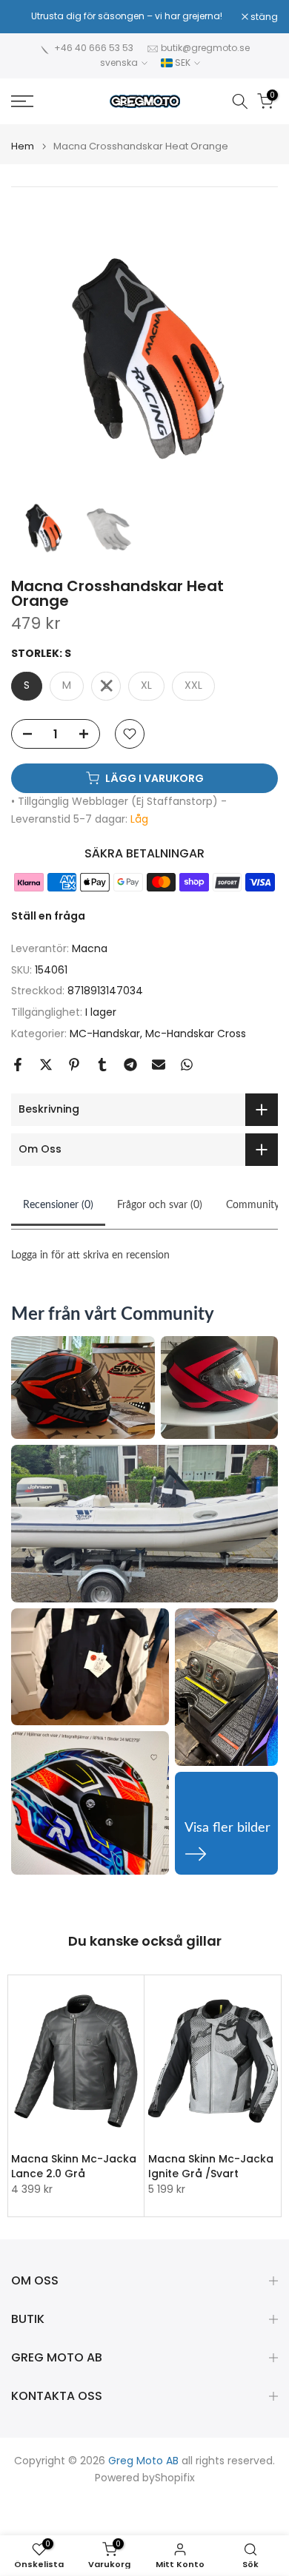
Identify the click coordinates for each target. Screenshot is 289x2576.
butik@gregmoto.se (205, 48)
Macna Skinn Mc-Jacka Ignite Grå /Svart (211, 2166)
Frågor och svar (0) (160, 1205)
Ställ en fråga (48, 916)
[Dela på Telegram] (130, 1065)
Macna (90, 948)
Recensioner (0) (58, 1205)
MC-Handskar (105, 1034)
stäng (263, 17)
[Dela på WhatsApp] (187, 1065)
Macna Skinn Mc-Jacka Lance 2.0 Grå (74, 2166)
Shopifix (175, 2478)
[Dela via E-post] (159, 1065)
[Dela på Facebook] (18, 1065)
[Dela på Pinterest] (74, 1065)
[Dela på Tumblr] (102, 1065)
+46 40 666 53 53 (94, 48)
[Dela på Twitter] (46, 1065)
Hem (23, 146)
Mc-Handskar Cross (196, 1034)
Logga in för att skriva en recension (90, 1255)
